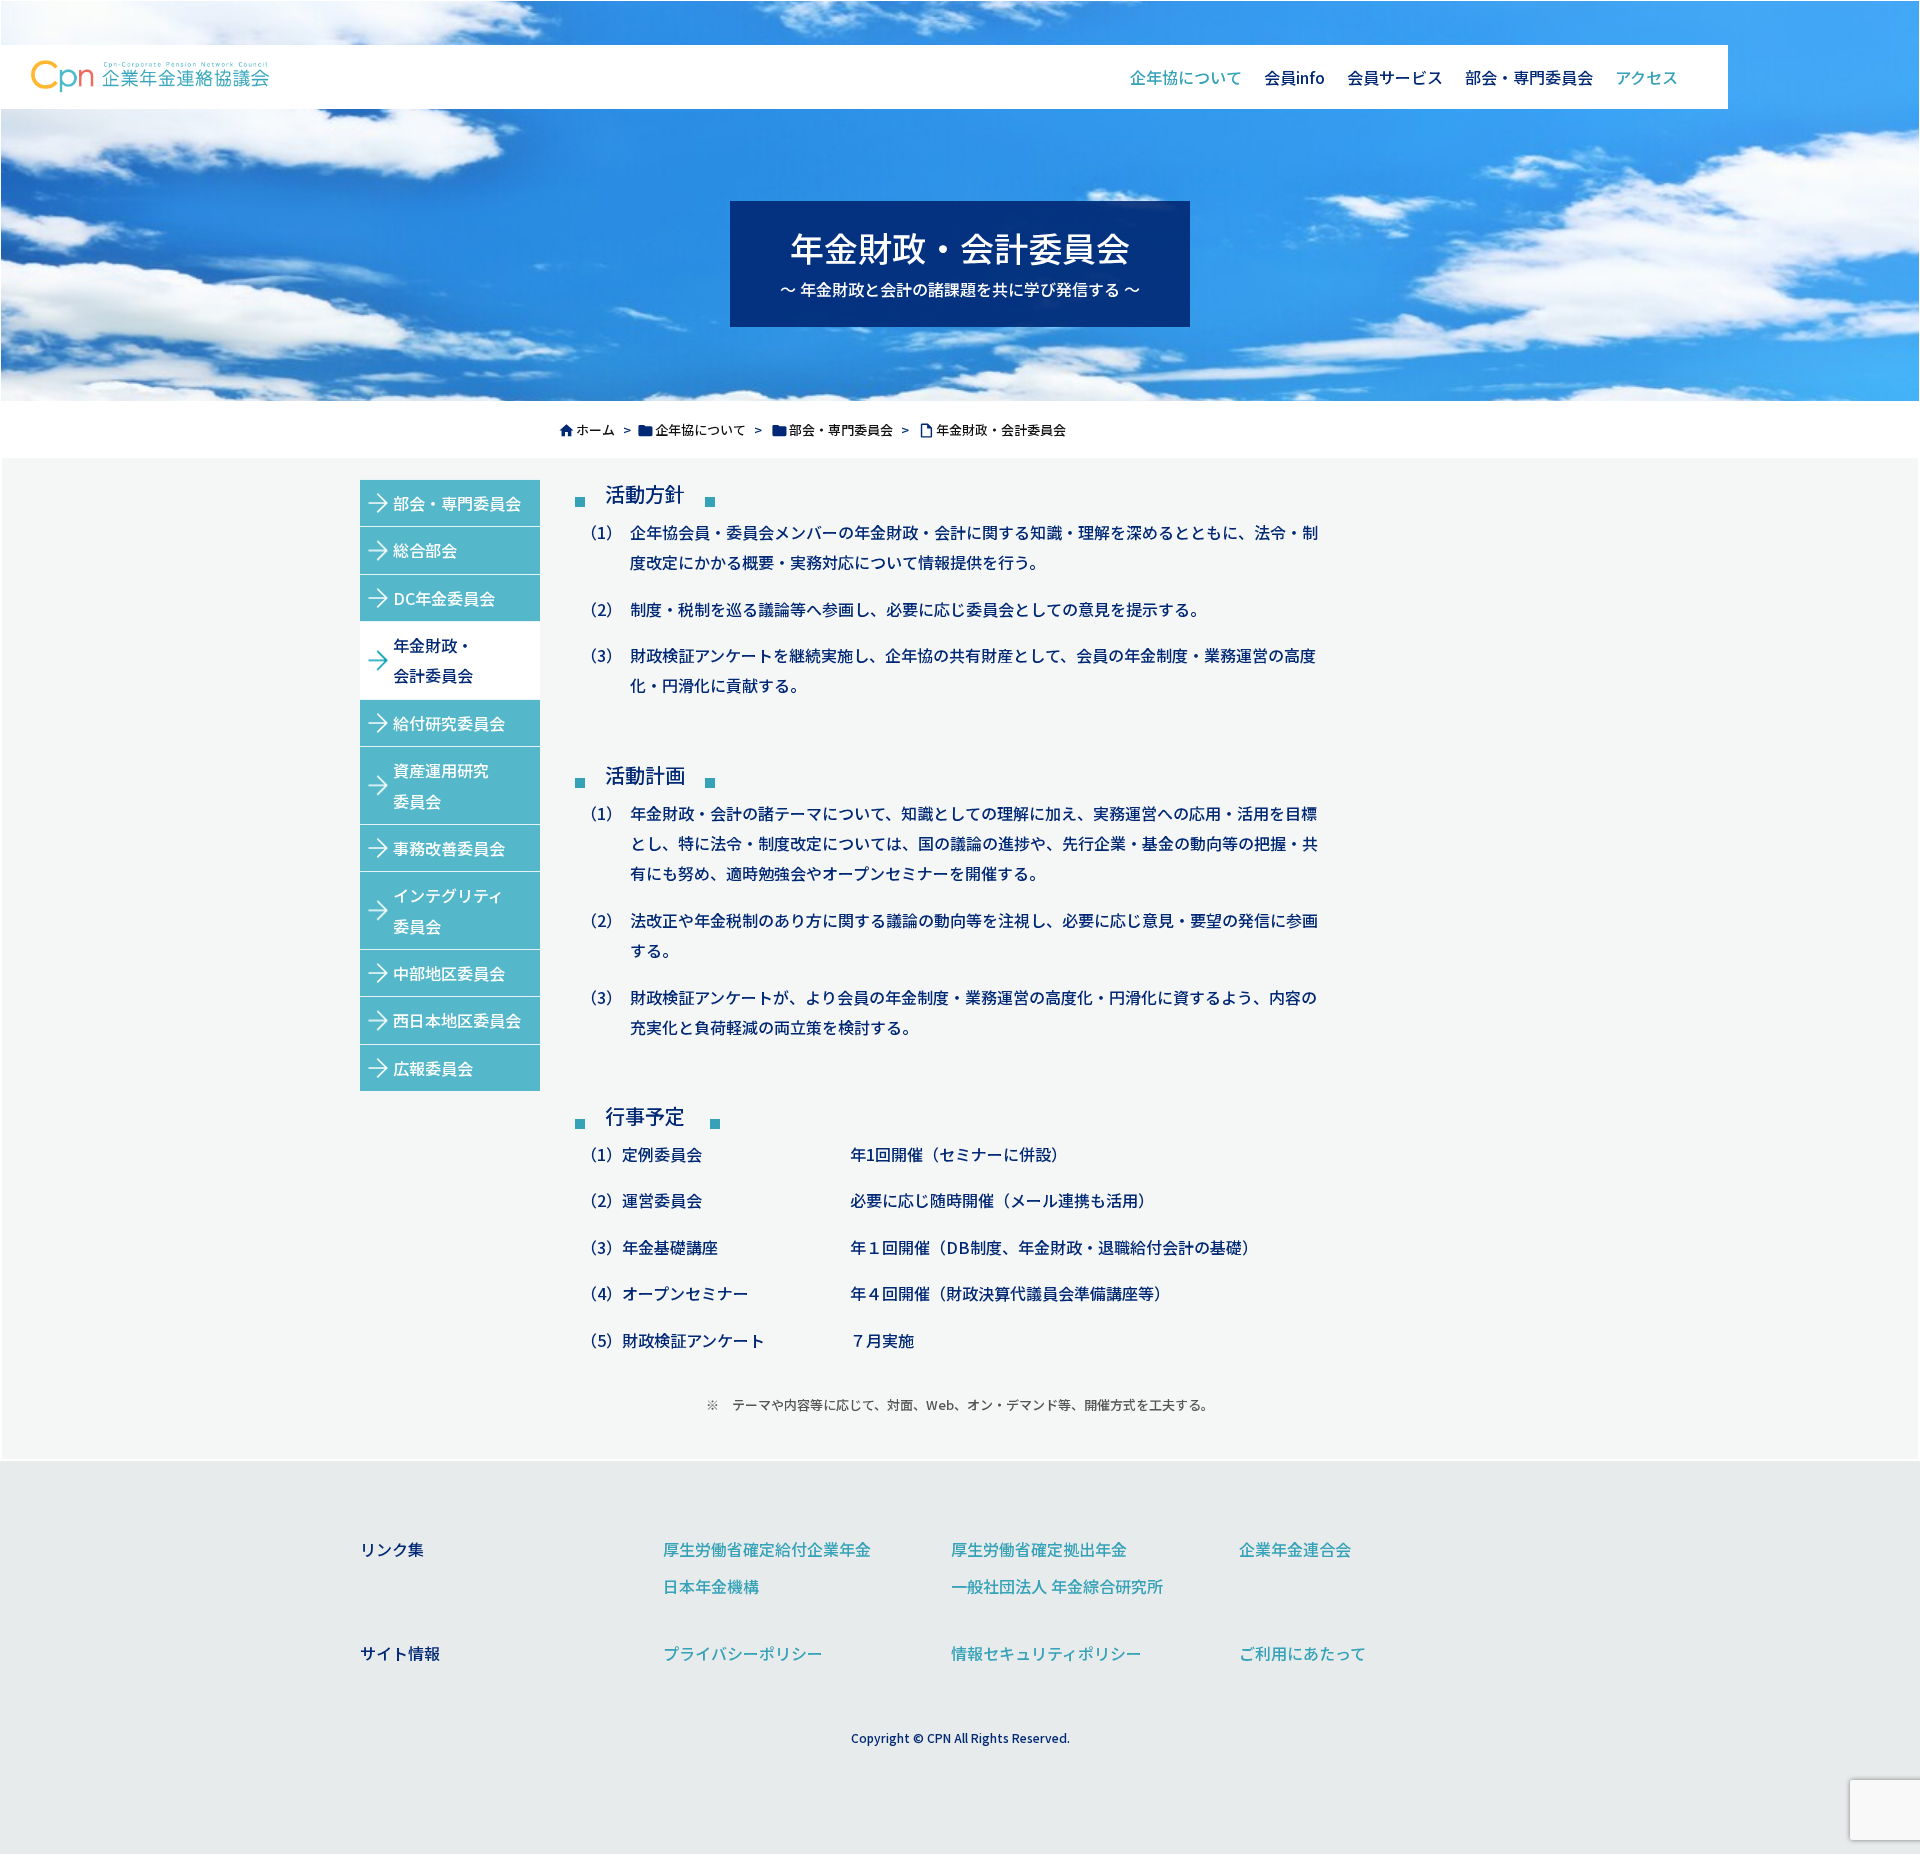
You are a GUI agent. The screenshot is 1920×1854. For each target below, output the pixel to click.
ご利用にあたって (1302, 1653)
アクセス (1646, 77)
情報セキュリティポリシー (1046, 1653)
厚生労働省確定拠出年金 (1039, 1549)
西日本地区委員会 (457, 1020)
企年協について (1186, 77)
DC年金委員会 (444, 598)
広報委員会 (433, 1068)
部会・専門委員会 (841, 429)
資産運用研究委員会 (441, 785)
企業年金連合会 (1295, 1549)
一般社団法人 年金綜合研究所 (1057, 1586)
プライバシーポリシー (743, 1653)
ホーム (595, 429)
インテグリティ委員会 (448, 910)
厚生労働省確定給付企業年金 (767, 1549)
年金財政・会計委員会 (1001, 429)
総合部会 (425, 550)
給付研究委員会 (449, 723)
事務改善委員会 (449, 848)
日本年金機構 (711, 1586)
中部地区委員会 (449, 973)
